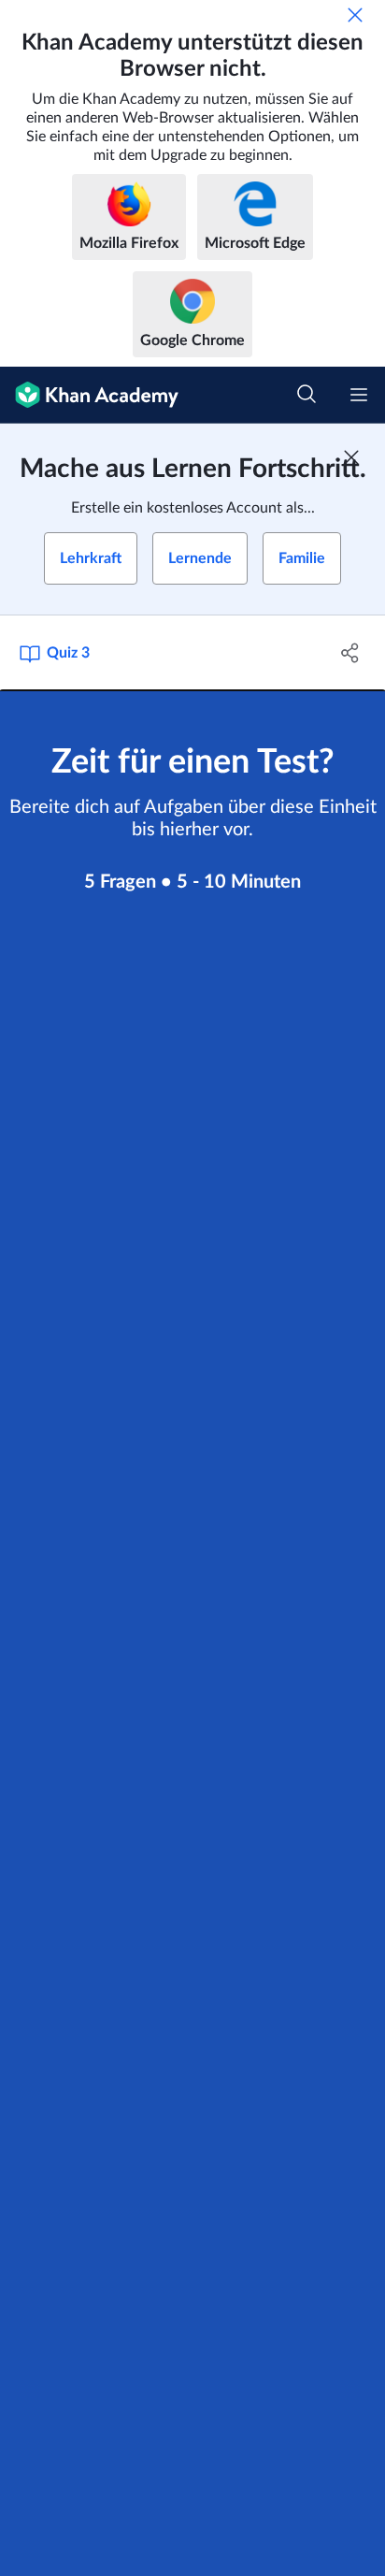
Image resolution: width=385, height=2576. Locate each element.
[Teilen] (350, 653)
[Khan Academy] (89, 395)
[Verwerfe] (355, 15)
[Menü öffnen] (359, 395)
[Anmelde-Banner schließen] (351, 457)
